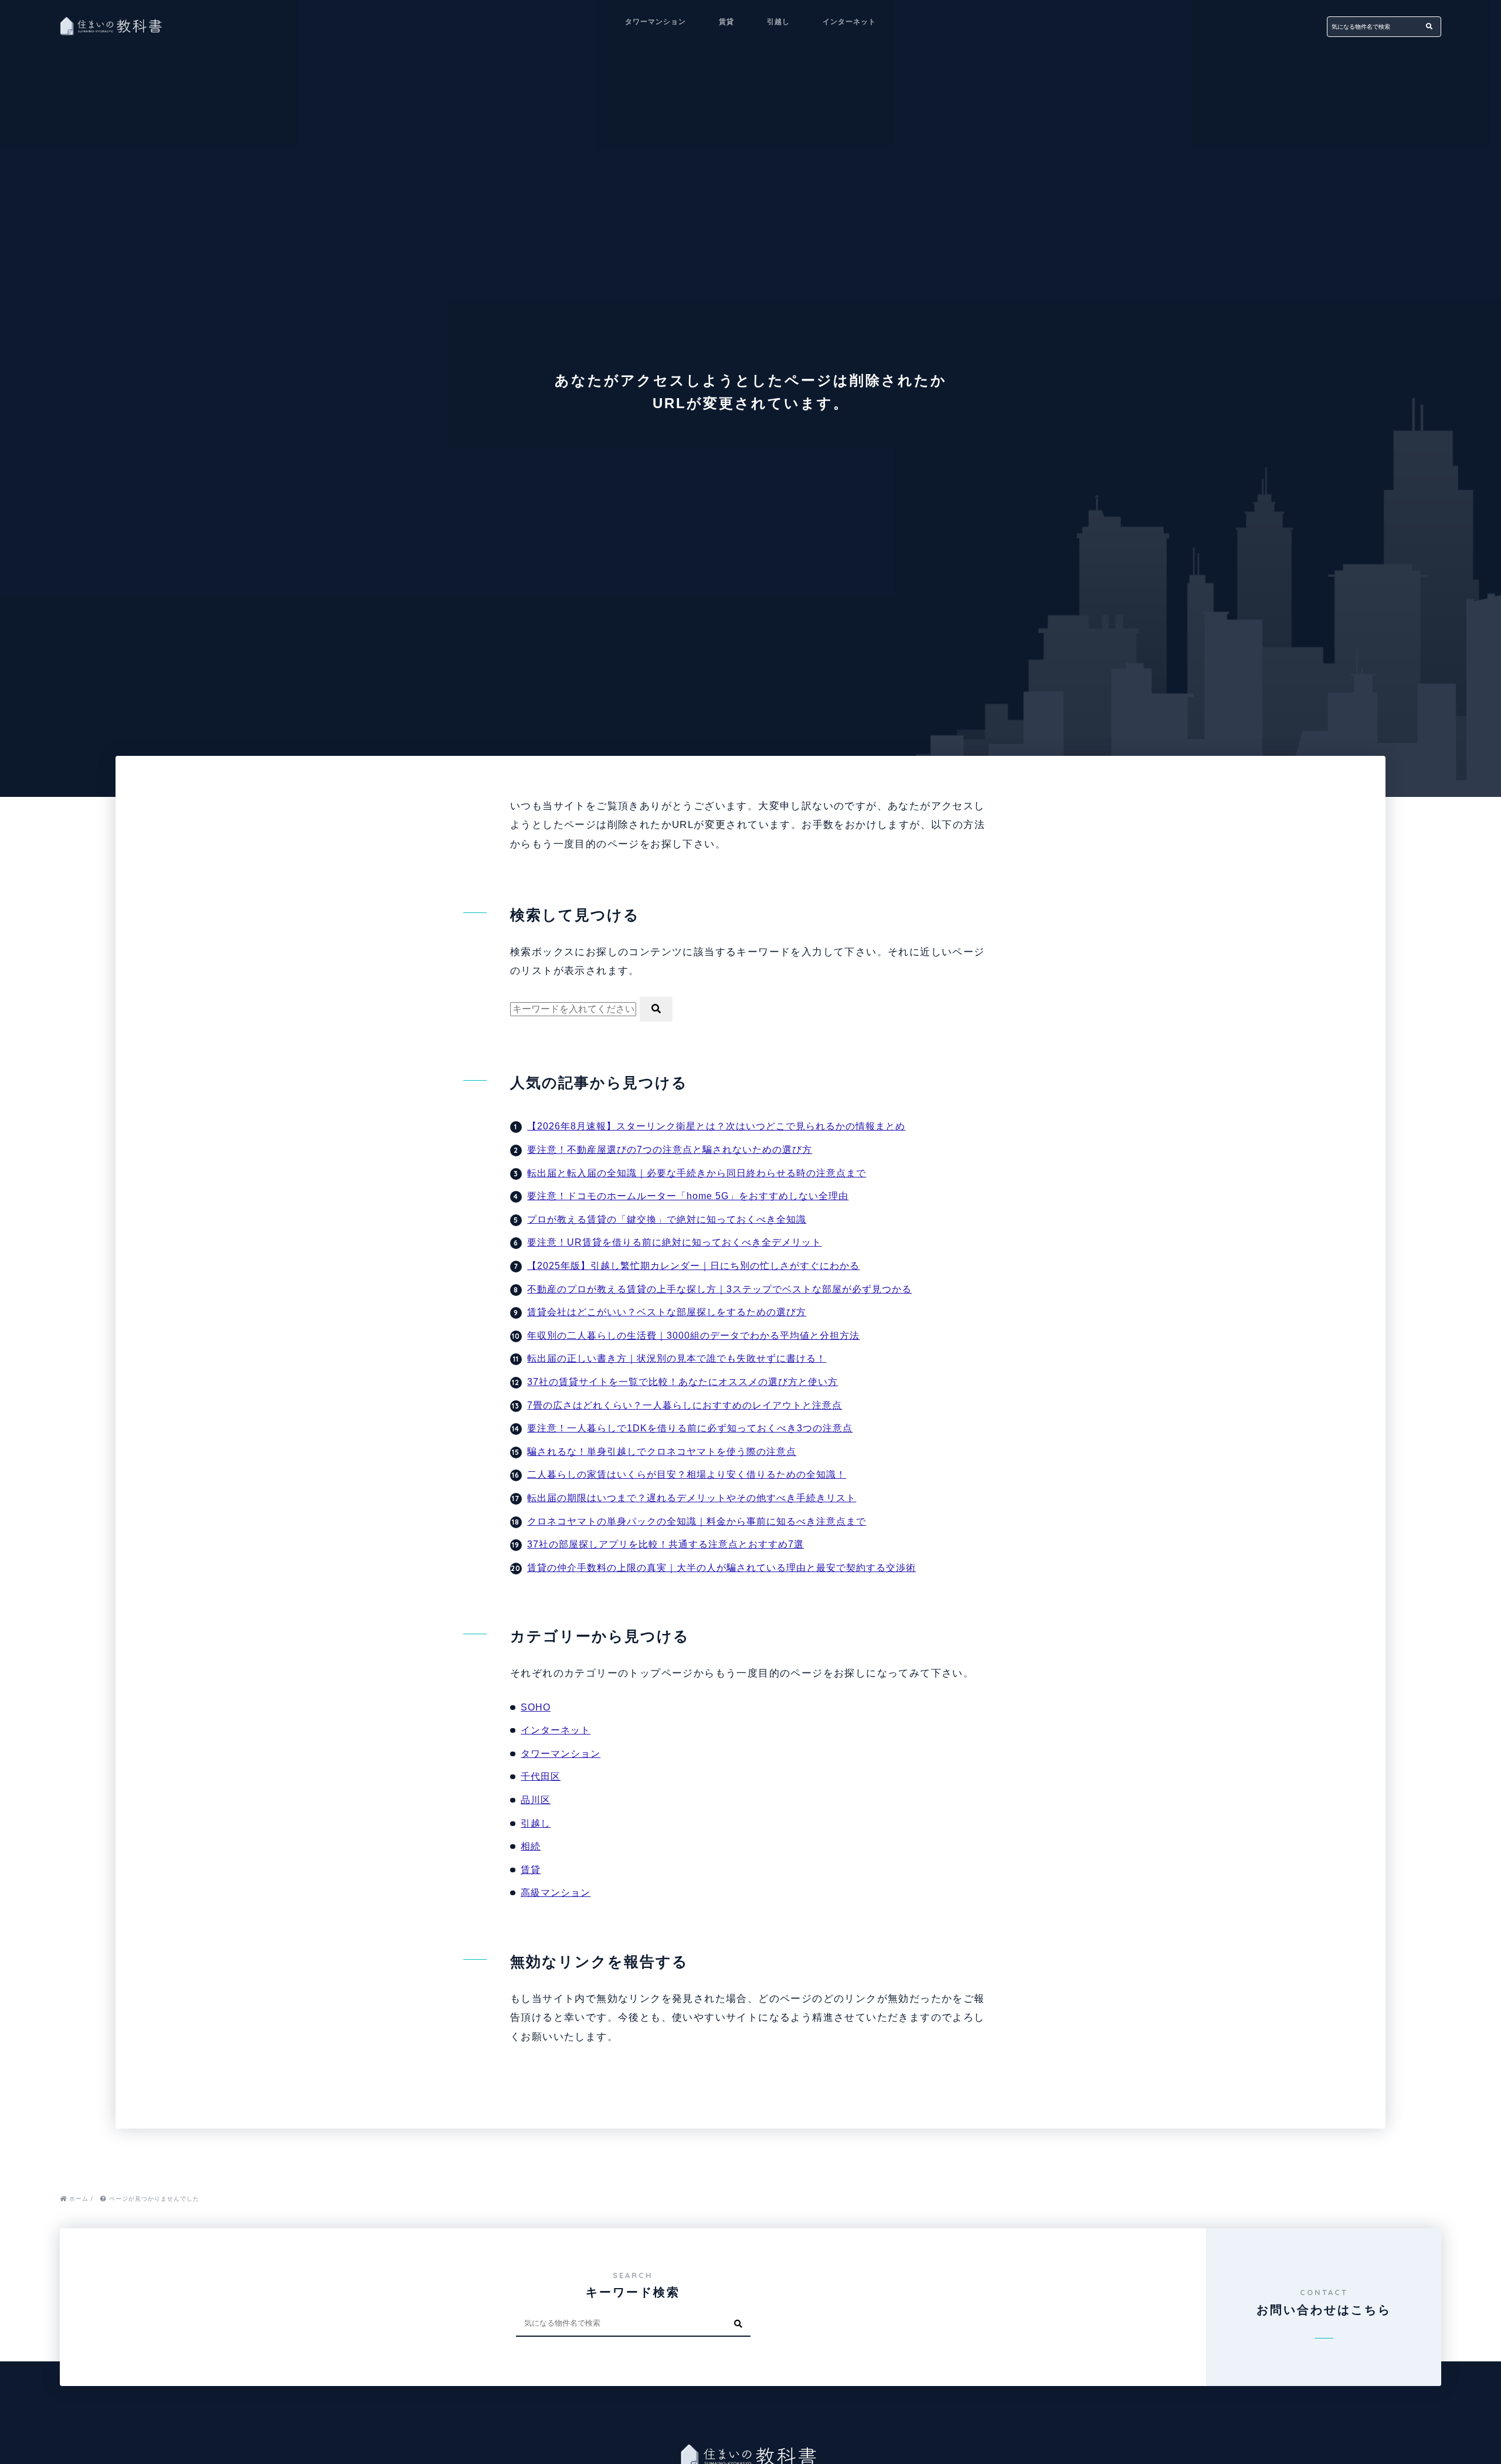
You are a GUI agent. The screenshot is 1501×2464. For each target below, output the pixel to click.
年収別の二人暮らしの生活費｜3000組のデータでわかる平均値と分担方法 (693, 1335)
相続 (531, 1846)
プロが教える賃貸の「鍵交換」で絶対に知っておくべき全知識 (667, 1219)
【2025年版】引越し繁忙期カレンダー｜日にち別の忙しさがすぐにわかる (693, 1266)
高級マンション (556, 1893)
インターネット (849, 22)
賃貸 (726, 22)
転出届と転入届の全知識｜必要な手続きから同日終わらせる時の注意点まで (697, 1173)
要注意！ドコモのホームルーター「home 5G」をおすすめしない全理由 (688, 1196)
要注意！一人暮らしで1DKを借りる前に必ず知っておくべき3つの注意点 (690, 1428)
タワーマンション (656, 22)
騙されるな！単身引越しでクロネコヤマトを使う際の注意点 (662, 1452)
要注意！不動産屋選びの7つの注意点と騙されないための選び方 (670, 1150)
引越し (778, 22)
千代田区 (541, 1776)
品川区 (536, 1800)
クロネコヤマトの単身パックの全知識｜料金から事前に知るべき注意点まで (697, 1521)
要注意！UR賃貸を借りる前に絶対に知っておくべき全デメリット (674, 1242)
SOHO (536, 1707)
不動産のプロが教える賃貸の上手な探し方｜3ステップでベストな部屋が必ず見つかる (719, 1289)
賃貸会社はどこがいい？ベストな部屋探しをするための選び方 (667, 1312)
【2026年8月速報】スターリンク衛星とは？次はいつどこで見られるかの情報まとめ (716, 1126)
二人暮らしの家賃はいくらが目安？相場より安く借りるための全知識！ (687, 1474)
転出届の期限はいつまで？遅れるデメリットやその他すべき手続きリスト (692, 1498)
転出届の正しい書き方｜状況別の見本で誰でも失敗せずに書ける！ (677, 1358)
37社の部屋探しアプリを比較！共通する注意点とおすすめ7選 (665, 1544)
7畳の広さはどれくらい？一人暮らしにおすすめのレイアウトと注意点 (685, 1405)
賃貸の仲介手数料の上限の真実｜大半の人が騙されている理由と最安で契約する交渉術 (721, 1568)
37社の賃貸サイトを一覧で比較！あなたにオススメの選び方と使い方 (682, 1382)
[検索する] (1429, 27)
